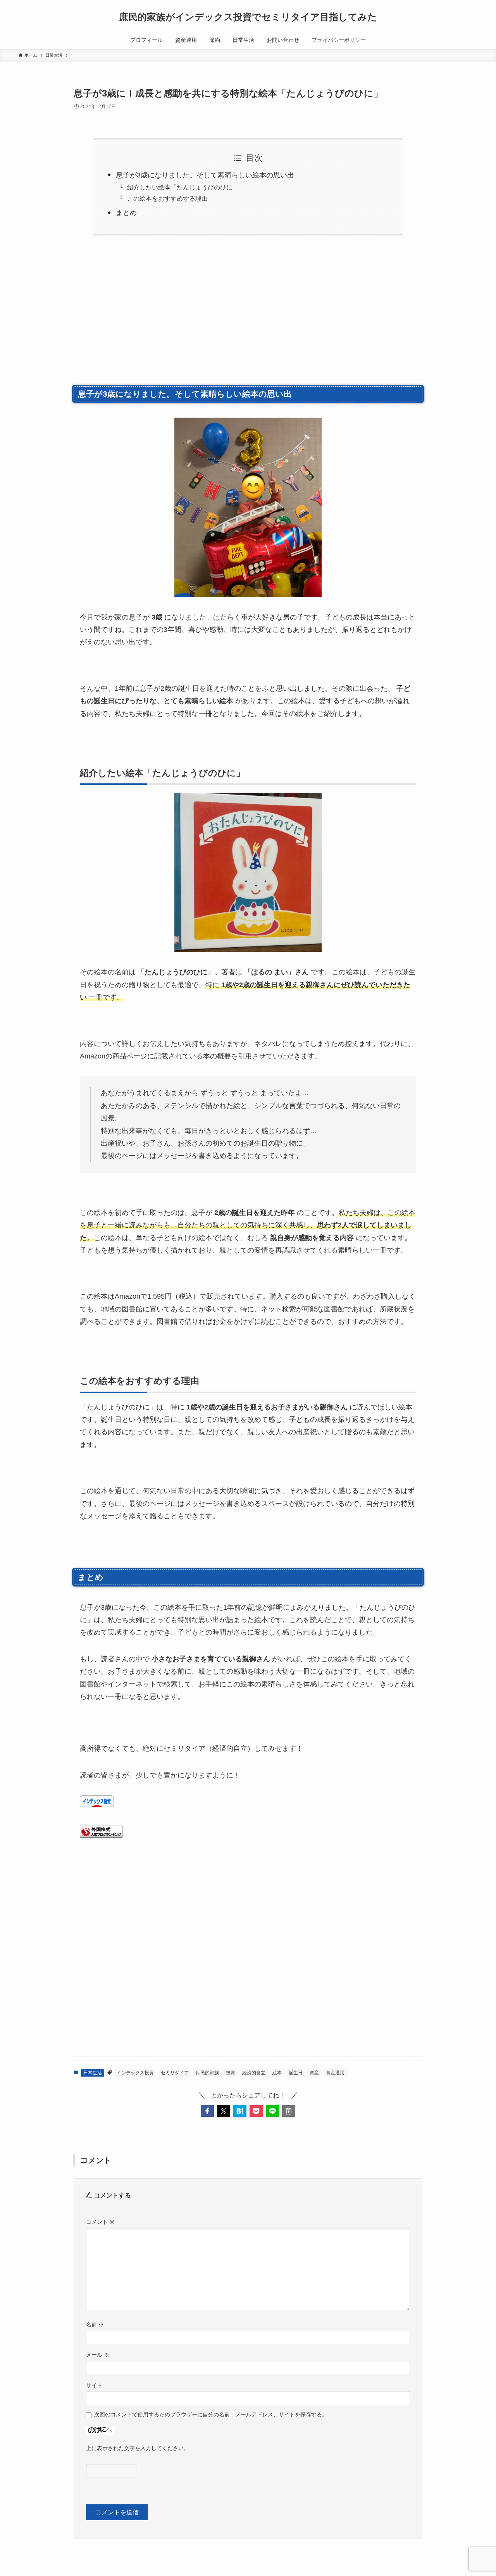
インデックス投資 (135, 2073)
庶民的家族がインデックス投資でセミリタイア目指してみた (248, 17)
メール (98, 2355)
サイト (94, 2385)
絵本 (277, 2073)
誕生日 (296, 2073)
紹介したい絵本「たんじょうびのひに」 (183, 187)
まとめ (126, 213)
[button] (207, 2111)
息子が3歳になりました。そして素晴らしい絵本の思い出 (205, 175)
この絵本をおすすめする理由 (167, 198)
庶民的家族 (207, 2073)
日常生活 (93, 2073)
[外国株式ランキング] (101, 1835)
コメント (100, 2222)
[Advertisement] (248, 318)
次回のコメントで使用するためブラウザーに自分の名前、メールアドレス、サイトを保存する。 (211, 2414)
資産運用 (335, 2073)
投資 (231, 2073)
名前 (95, 2325)
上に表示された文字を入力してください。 (138, 2448)
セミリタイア (175, 2073)
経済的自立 (254, 2073)
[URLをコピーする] (289, 2111)
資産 (314, 2073)
